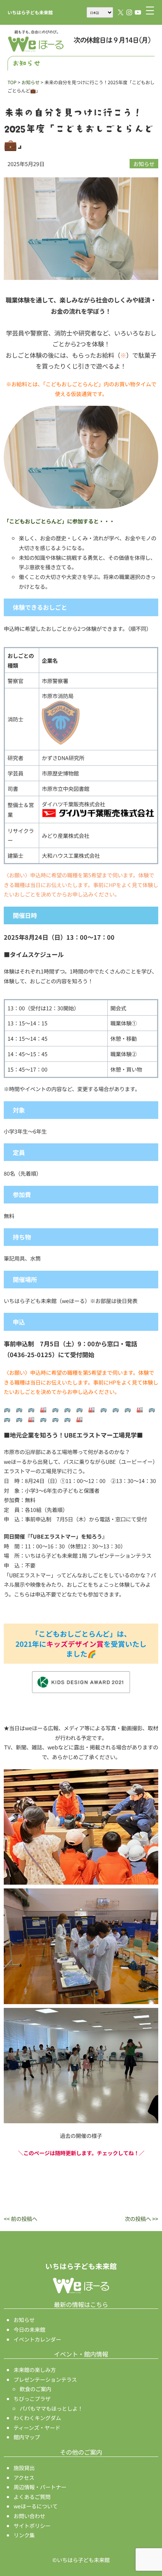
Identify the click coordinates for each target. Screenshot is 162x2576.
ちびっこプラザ (32, 2398)
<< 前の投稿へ (21, 2218)
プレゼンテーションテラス (45, 2379)
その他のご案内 (81, 2452)
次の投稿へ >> (141, 2218)
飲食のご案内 (35, 2389)
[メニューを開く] (150, 11)
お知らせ (144, 164)
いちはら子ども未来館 (30, 12)
